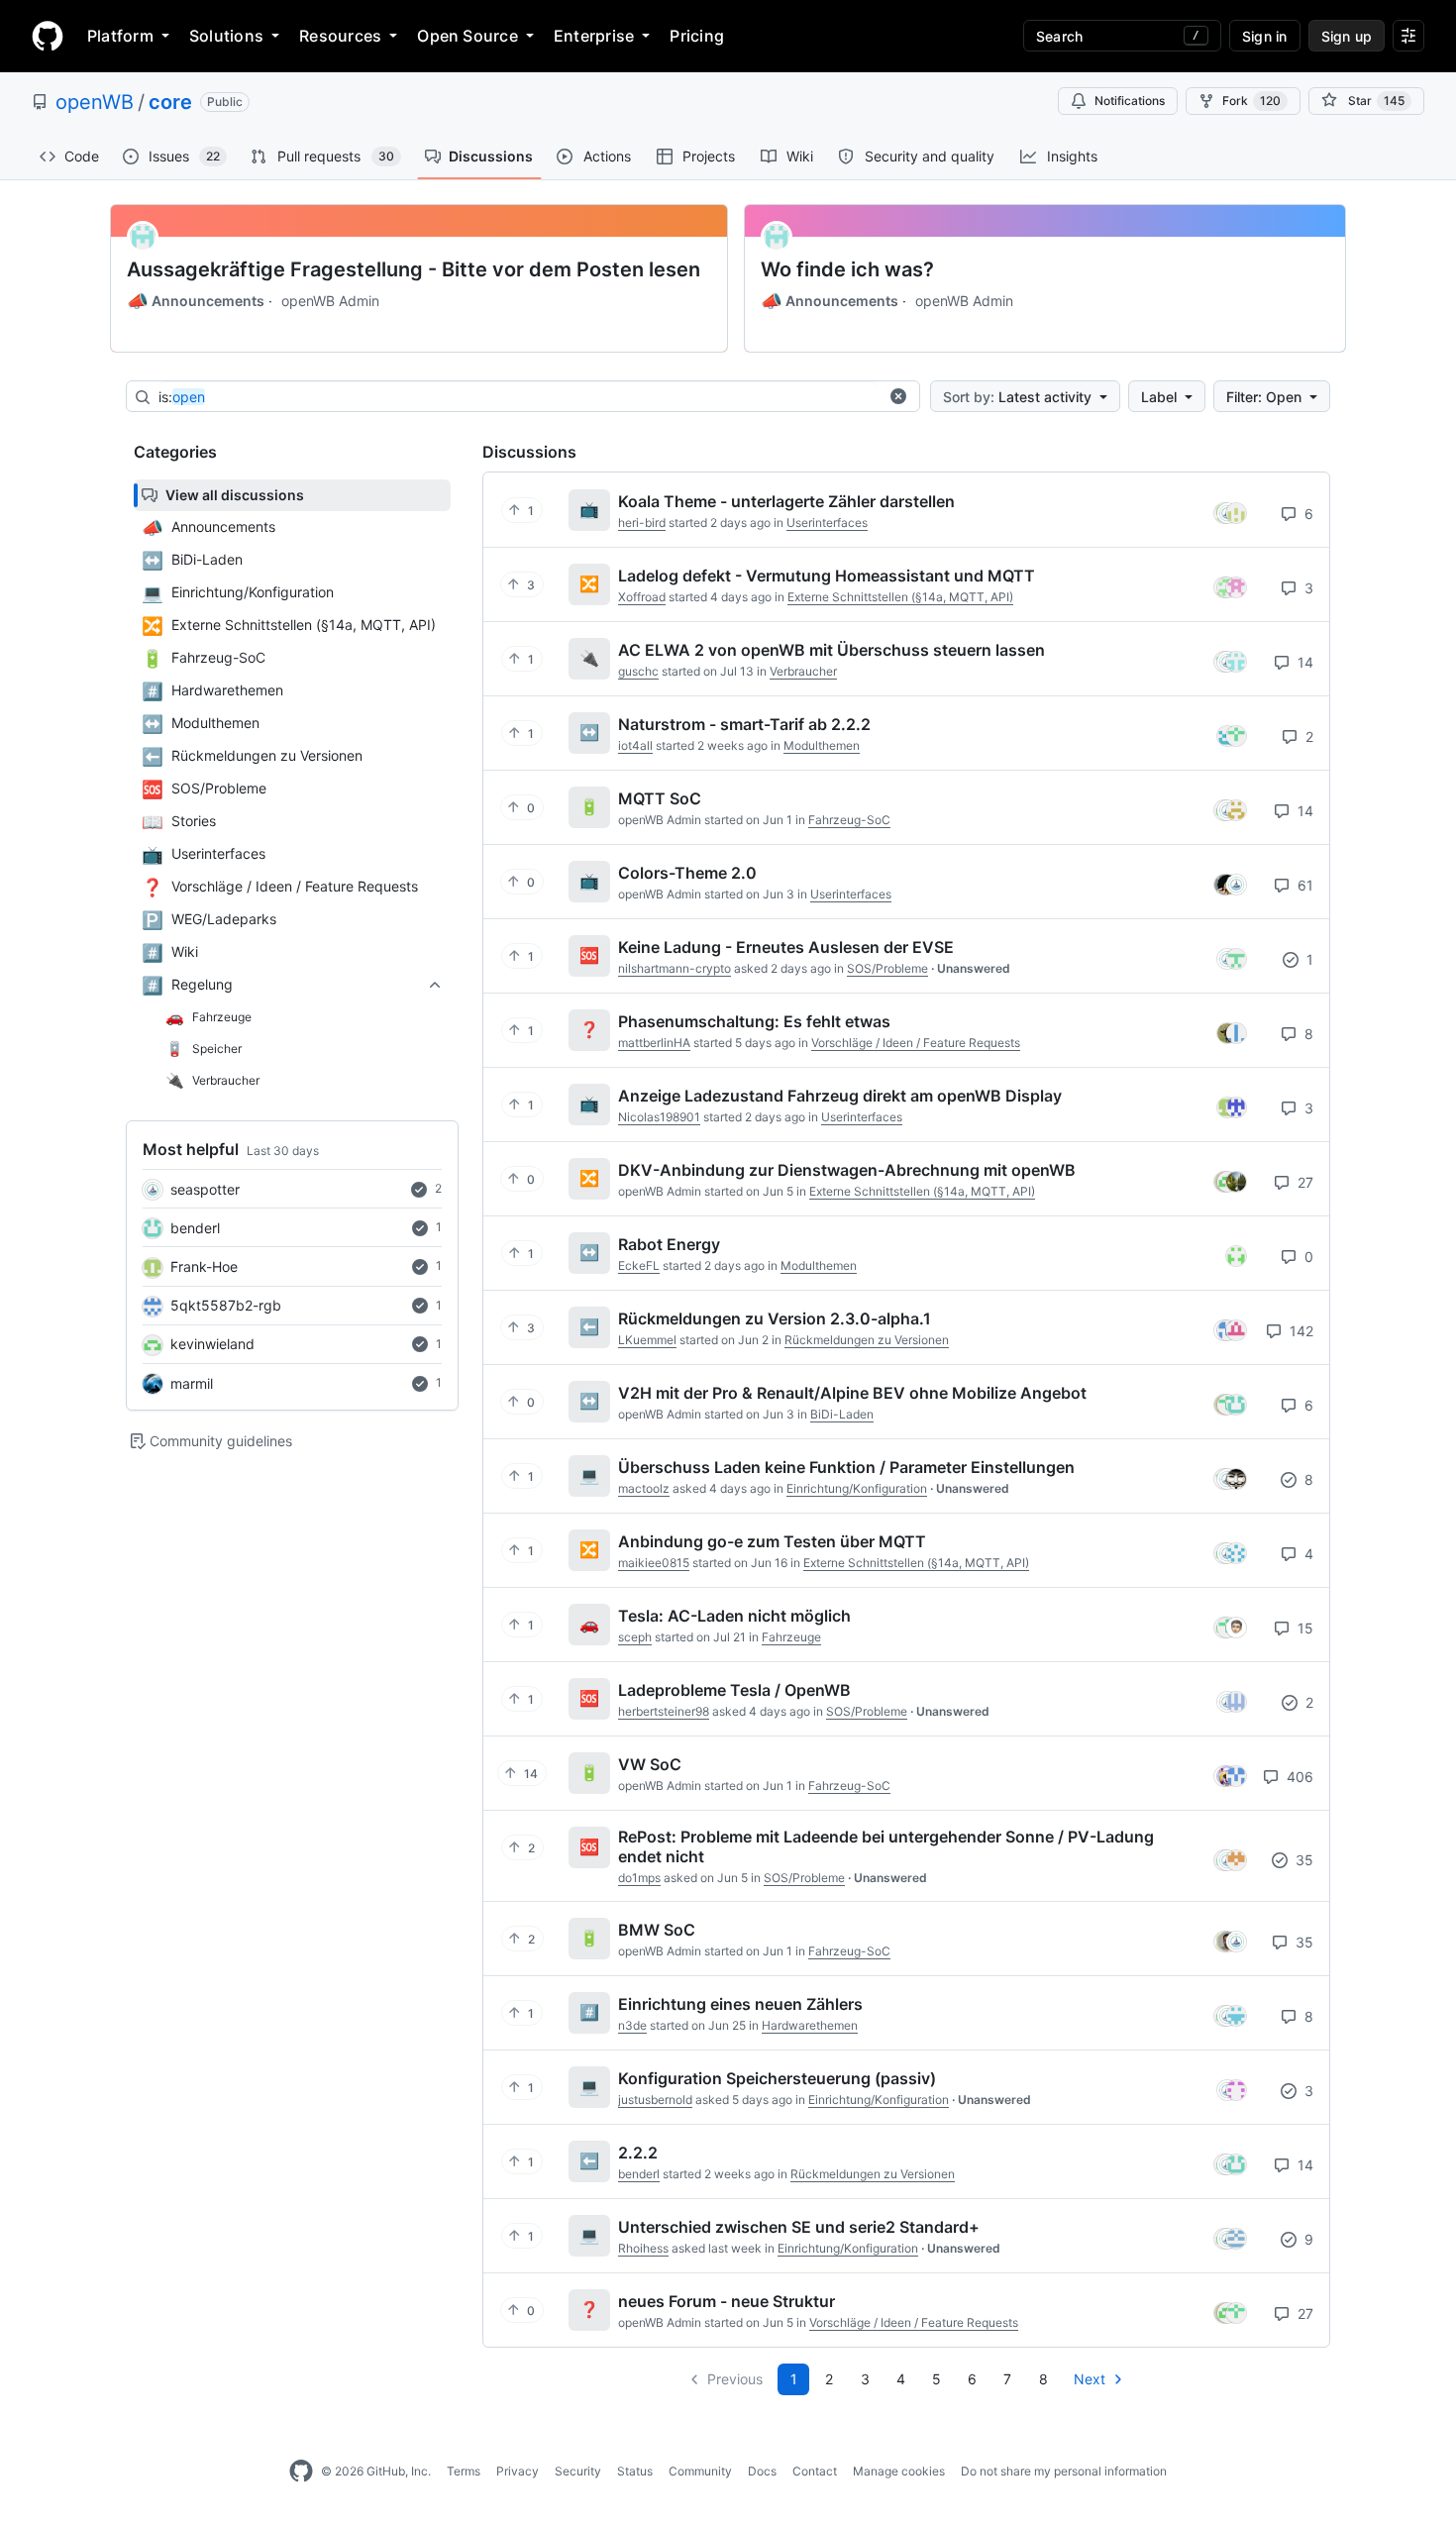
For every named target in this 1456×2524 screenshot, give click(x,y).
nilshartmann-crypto (675, 968)
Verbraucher (803, 671)
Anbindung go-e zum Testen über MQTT (772, 1541)
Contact (815, 2471)
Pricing (697, 36)
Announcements (196, 301)
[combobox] (518, 397)
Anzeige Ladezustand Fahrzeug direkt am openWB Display (840, 1096)
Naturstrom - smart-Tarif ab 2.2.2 (744, 724)
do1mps (639, 1878)
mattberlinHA (654, 1043)
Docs (762, 2471)
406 (1298, 1777)
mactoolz (644, 1488)
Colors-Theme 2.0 (687, 873)
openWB (95, 102)
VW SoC (650, 1764)
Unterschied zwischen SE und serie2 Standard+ (799, 2227)
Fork (1251, 101)
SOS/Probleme (887, 968)
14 (1303, 662)
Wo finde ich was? (847, 269)
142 (1300, 1331)
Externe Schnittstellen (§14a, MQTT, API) (900, 597)
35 (1302, 1860)
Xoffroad (642, 597)
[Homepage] (48, 36)
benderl (195, 1228)
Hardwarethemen (810, 2025)
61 (1303, 885)
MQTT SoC (660, 798)
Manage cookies (899, 2471)
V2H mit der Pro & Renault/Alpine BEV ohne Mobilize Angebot (852, 1393)
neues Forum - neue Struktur (727, 2301)
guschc (638, 671)
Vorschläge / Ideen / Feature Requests (916, 1043)
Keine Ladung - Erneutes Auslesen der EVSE (786, 947)
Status (635, 2471)
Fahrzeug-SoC (849, 820)
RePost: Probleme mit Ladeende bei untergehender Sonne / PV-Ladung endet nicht (886, 1846)
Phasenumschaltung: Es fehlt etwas (754, 1021)
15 (1303, 1628)
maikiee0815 (654, 1563)
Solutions (226, 36)
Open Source (468, 36)
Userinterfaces (827, 523)
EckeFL (639, 1265)
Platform (120, 36)
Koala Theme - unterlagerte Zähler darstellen (786, 501)
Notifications (1130, 101)
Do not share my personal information (1064, 2471)
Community (700, 2471)
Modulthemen (822, 745)
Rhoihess (643, 2248)
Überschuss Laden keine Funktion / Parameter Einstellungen (846, 1467)
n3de (632, 2025)
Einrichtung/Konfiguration (857, 1488)
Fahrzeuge (791, 1637)
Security (578, 2471)
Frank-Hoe (204, 1266)
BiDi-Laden (842, 1414)
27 (1303, 1182)
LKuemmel (647, 1340)
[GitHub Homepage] (301, 2471)
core (170, 102)
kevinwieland (212, 1344)
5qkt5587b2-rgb (226, 1305)
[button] (898, 396)
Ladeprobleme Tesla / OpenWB (734, 1690)
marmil (192, 1383)
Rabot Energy (669, 1244)
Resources (340, 36)
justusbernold (655, 2100)
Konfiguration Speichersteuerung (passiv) (777, 2078)
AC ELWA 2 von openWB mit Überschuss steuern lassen (832, 650)
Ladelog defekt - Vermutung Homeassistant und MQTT (827, 576)
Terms (464, 2471)
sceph (635, 1637)
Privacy (518, 2471)
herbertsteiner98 (664, 1711)
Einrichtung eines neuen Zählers (740, 2004)
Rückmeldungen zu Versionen (867, 1340)
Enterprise (594, 36)
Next (1090, 2379)
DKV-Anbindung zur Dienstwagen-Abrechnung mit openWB (847, 1170)
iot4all (635, 745)
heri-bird (642, 523)
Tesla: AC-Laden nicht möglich (734, 1616)
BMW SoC (657, 1930)
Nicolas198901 (659, 1117)
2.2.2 (638, 2153)
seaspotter (205, 1189)
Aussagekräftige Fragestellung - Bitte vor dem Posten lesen (414, 269)
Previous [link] (735, 2379)
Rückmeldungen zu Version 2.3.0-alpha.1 (775, 1318)
